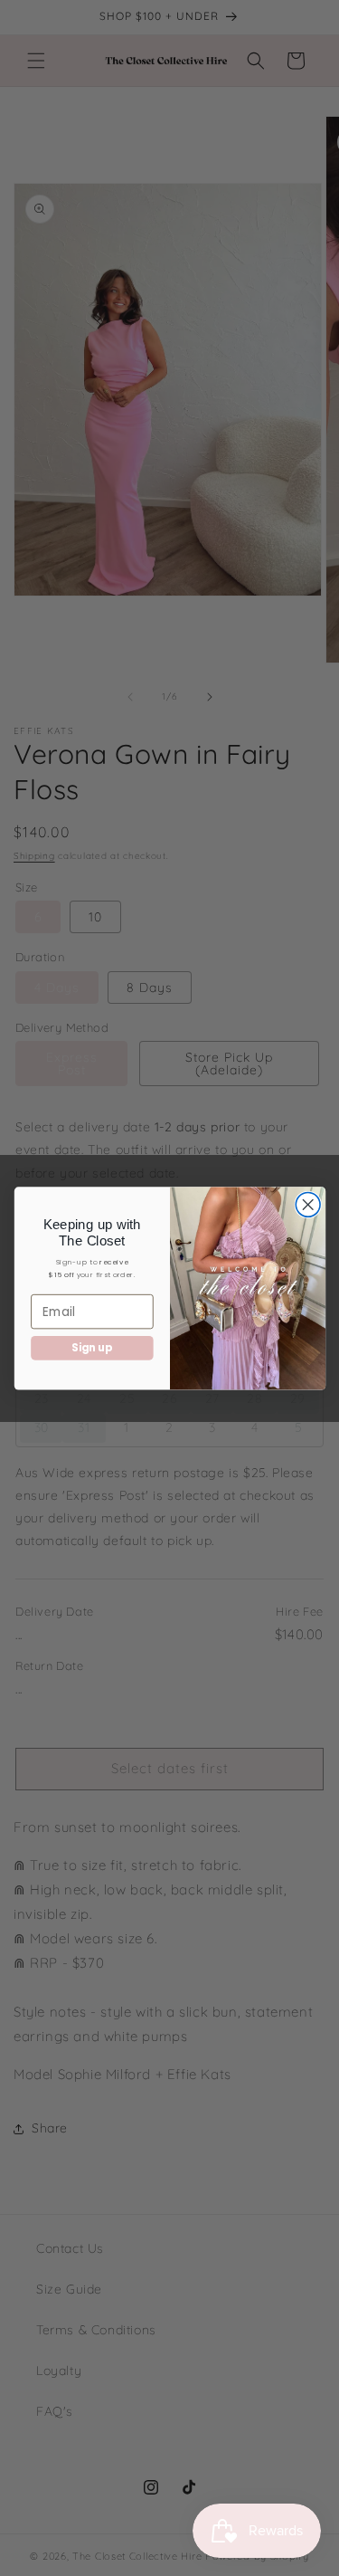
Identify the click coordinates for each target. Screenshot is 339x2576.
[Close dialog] (308, 1204)
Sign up (91, 1348)
